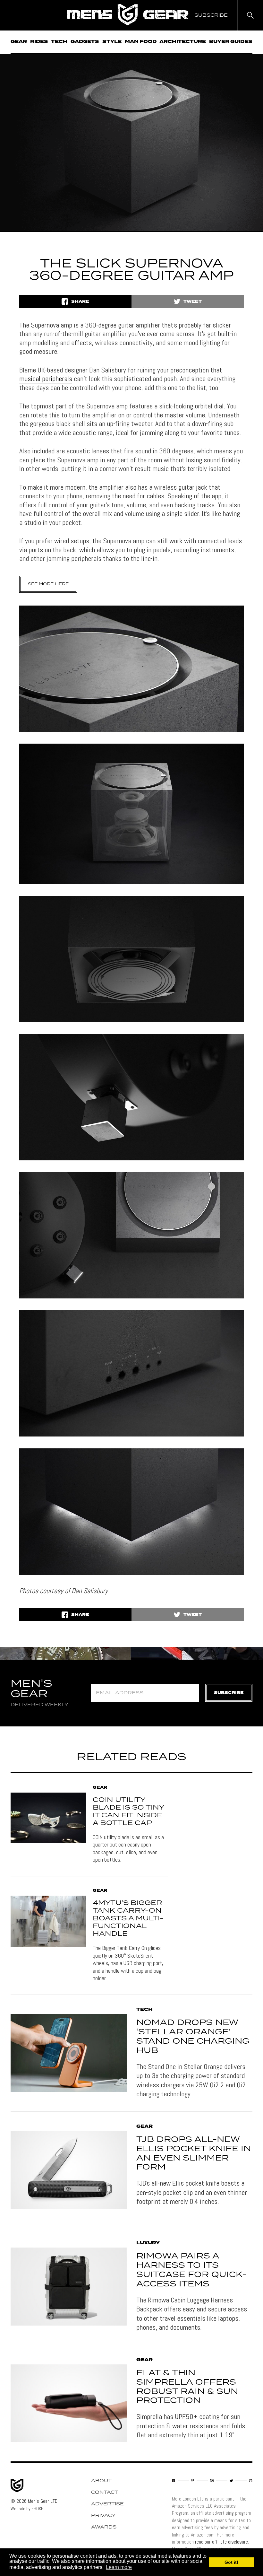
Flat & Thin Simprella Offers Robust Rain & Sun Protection (187, 2387)
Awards (104, 2527)
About (101, 2481)
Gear (19, 42)
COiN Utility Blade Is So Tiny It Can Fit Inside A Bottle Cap (128, 1812)
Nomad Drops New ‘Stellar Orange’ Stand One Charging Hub (193, 2037)
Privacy (103, 2516)
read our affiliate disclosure (221, 2542)
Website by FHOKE (27, 2509)
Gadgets (85, 42)
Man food (141, 42)
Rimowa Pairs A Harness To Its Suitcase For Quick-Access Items (191, 2270)
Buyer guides (231, 42)
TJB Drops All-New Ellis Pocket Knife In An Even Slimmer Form (194, 2153)
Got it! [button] (231, 2562)
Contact (105, 2493)
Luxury (148, 2243)
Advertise (107, 2504)
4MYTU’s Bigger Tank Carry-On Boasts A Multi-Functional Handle (128, 1918)
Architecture (183, 42)
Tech (59, 42)
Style (112, 42)
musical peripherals (46, 379)
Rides (39, 42)
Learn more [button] (119, 2567)
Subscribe (229, 1693)
